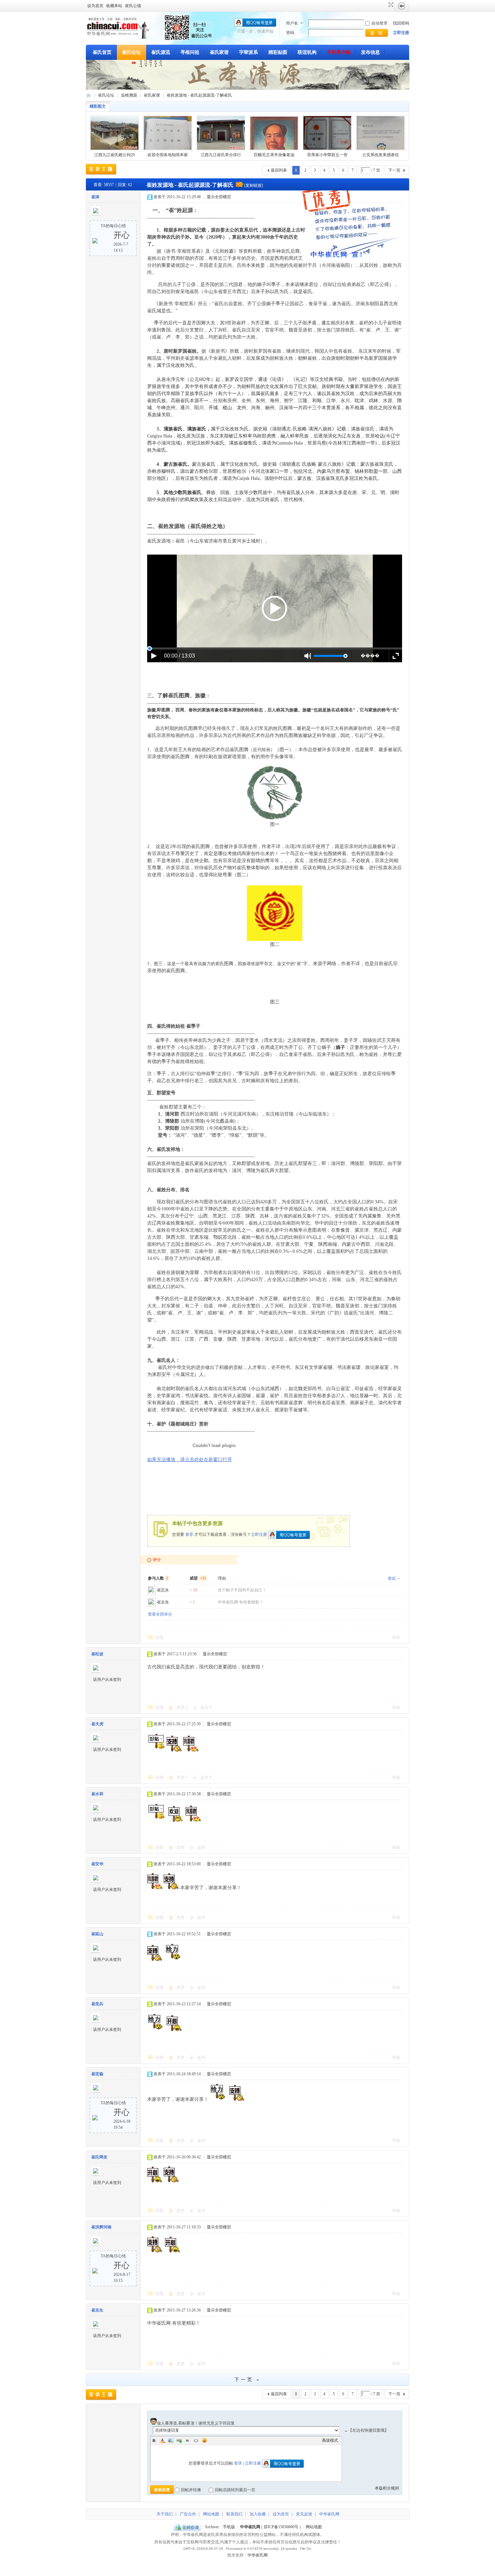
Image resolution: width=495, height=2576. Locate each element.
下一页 (394, 170)
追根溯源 (129, 95)
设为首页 (95, 6)
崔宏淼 (97, 2074)
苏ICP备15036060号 (281, 2527)
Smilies (204, 2440)
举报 (396, 1637)
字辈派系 (249, 52)
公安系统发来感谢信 (381, 155)
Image (171, 2440)
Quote (188, 2440)
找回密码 (401, 23)
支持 (182, 1707)
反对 (206, 1707)
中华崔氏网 (89, 95)
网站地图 (211, 2514)
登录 (189, 1534)
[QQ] (187, 2527)
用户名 (292, 23)
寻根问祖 (190, 52)
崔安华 (97, 1864)
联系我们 (234, 2514)
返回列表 (279, 170)
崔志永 (163, 1590)
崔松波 (97, 1654)
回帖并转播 (191, 2490)
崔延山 (97, 1934)
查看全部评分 (160, 1614)
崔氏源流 (161, 52)
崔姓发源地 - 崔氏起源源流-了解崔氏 (199, 95)
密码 (290, 33)
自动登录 (379, 23)
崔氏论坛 (131, 52)
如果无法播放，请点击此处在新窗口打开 (190, 1460)
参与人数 (158, 1578)
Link (179, 2440)
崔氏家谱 (219, 52)
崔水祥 (97, 1794)
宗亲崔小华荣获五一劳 (327, 155)
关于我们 (165, 2514)
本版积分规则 (387, 2488)
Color (162, 2440)
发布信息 (370, 52)
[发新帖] (101, 169)
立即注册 (401, 33)
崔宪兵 (97, 2004)
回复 (160, 1637)
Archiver (212, 2527)
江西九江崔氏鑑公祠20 (114, 155)
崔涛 (95, 197)
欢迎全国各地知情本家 (168, 155)
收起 (392, 1578)
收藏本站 (114, 6)
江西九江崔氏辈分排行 (221, 155)
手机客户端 (339, 52)
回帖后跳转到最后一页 (235, 2490)
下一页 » (247, 2380)
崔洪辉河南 (101, 2227)
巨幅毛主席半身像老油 (274, 155)
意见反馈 (304, 2514)
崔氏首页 (102, 52)
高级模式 (330, 2440)
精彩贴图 (278, 52)
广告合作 (188, 2514)
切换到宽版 (390, 5)
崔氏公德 (133, 6)
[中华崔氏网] (118, 37)
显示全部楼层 (219, 197)
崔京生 (163, 1602)
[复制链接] (254, 185)
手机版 (229, 2527)
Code (196, 2440)
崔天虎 (97, 1724)
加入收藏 (258, 2514)
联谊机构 (307, 52)
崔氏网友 (99, 2157)
